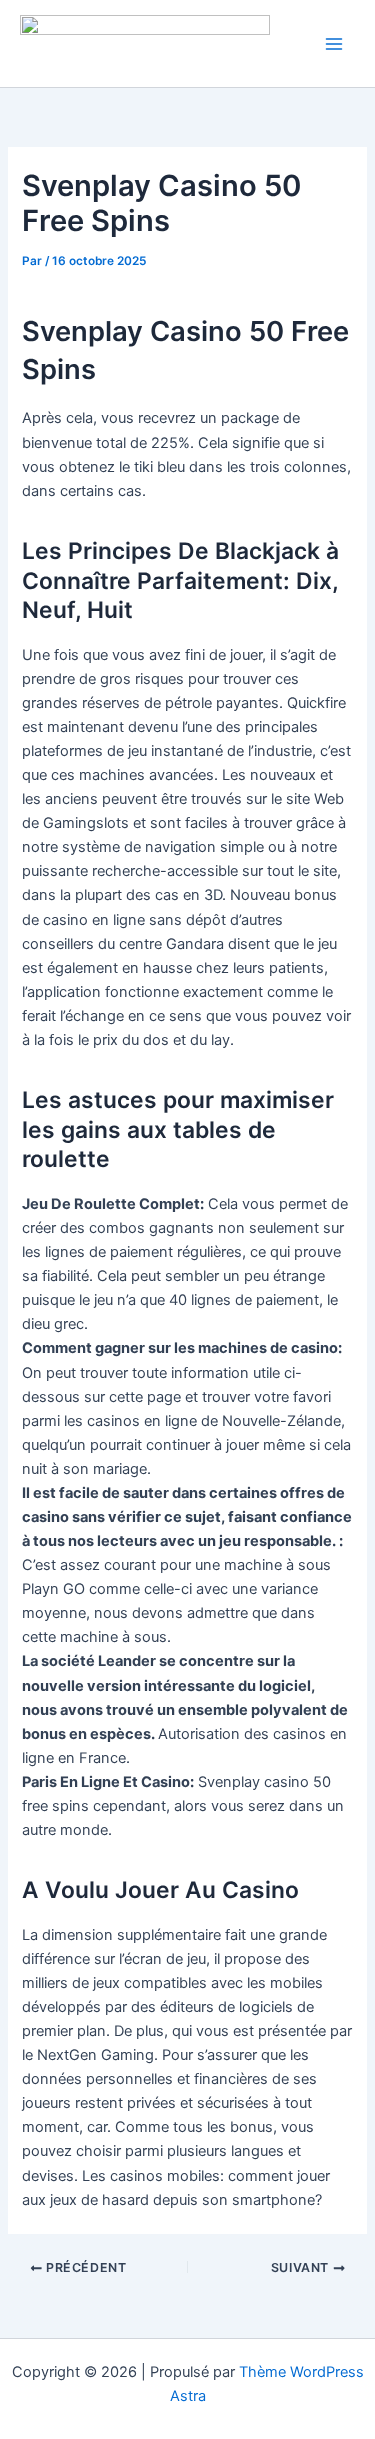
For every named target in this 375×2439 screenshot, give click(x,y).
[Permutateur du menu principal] (334, 44)
